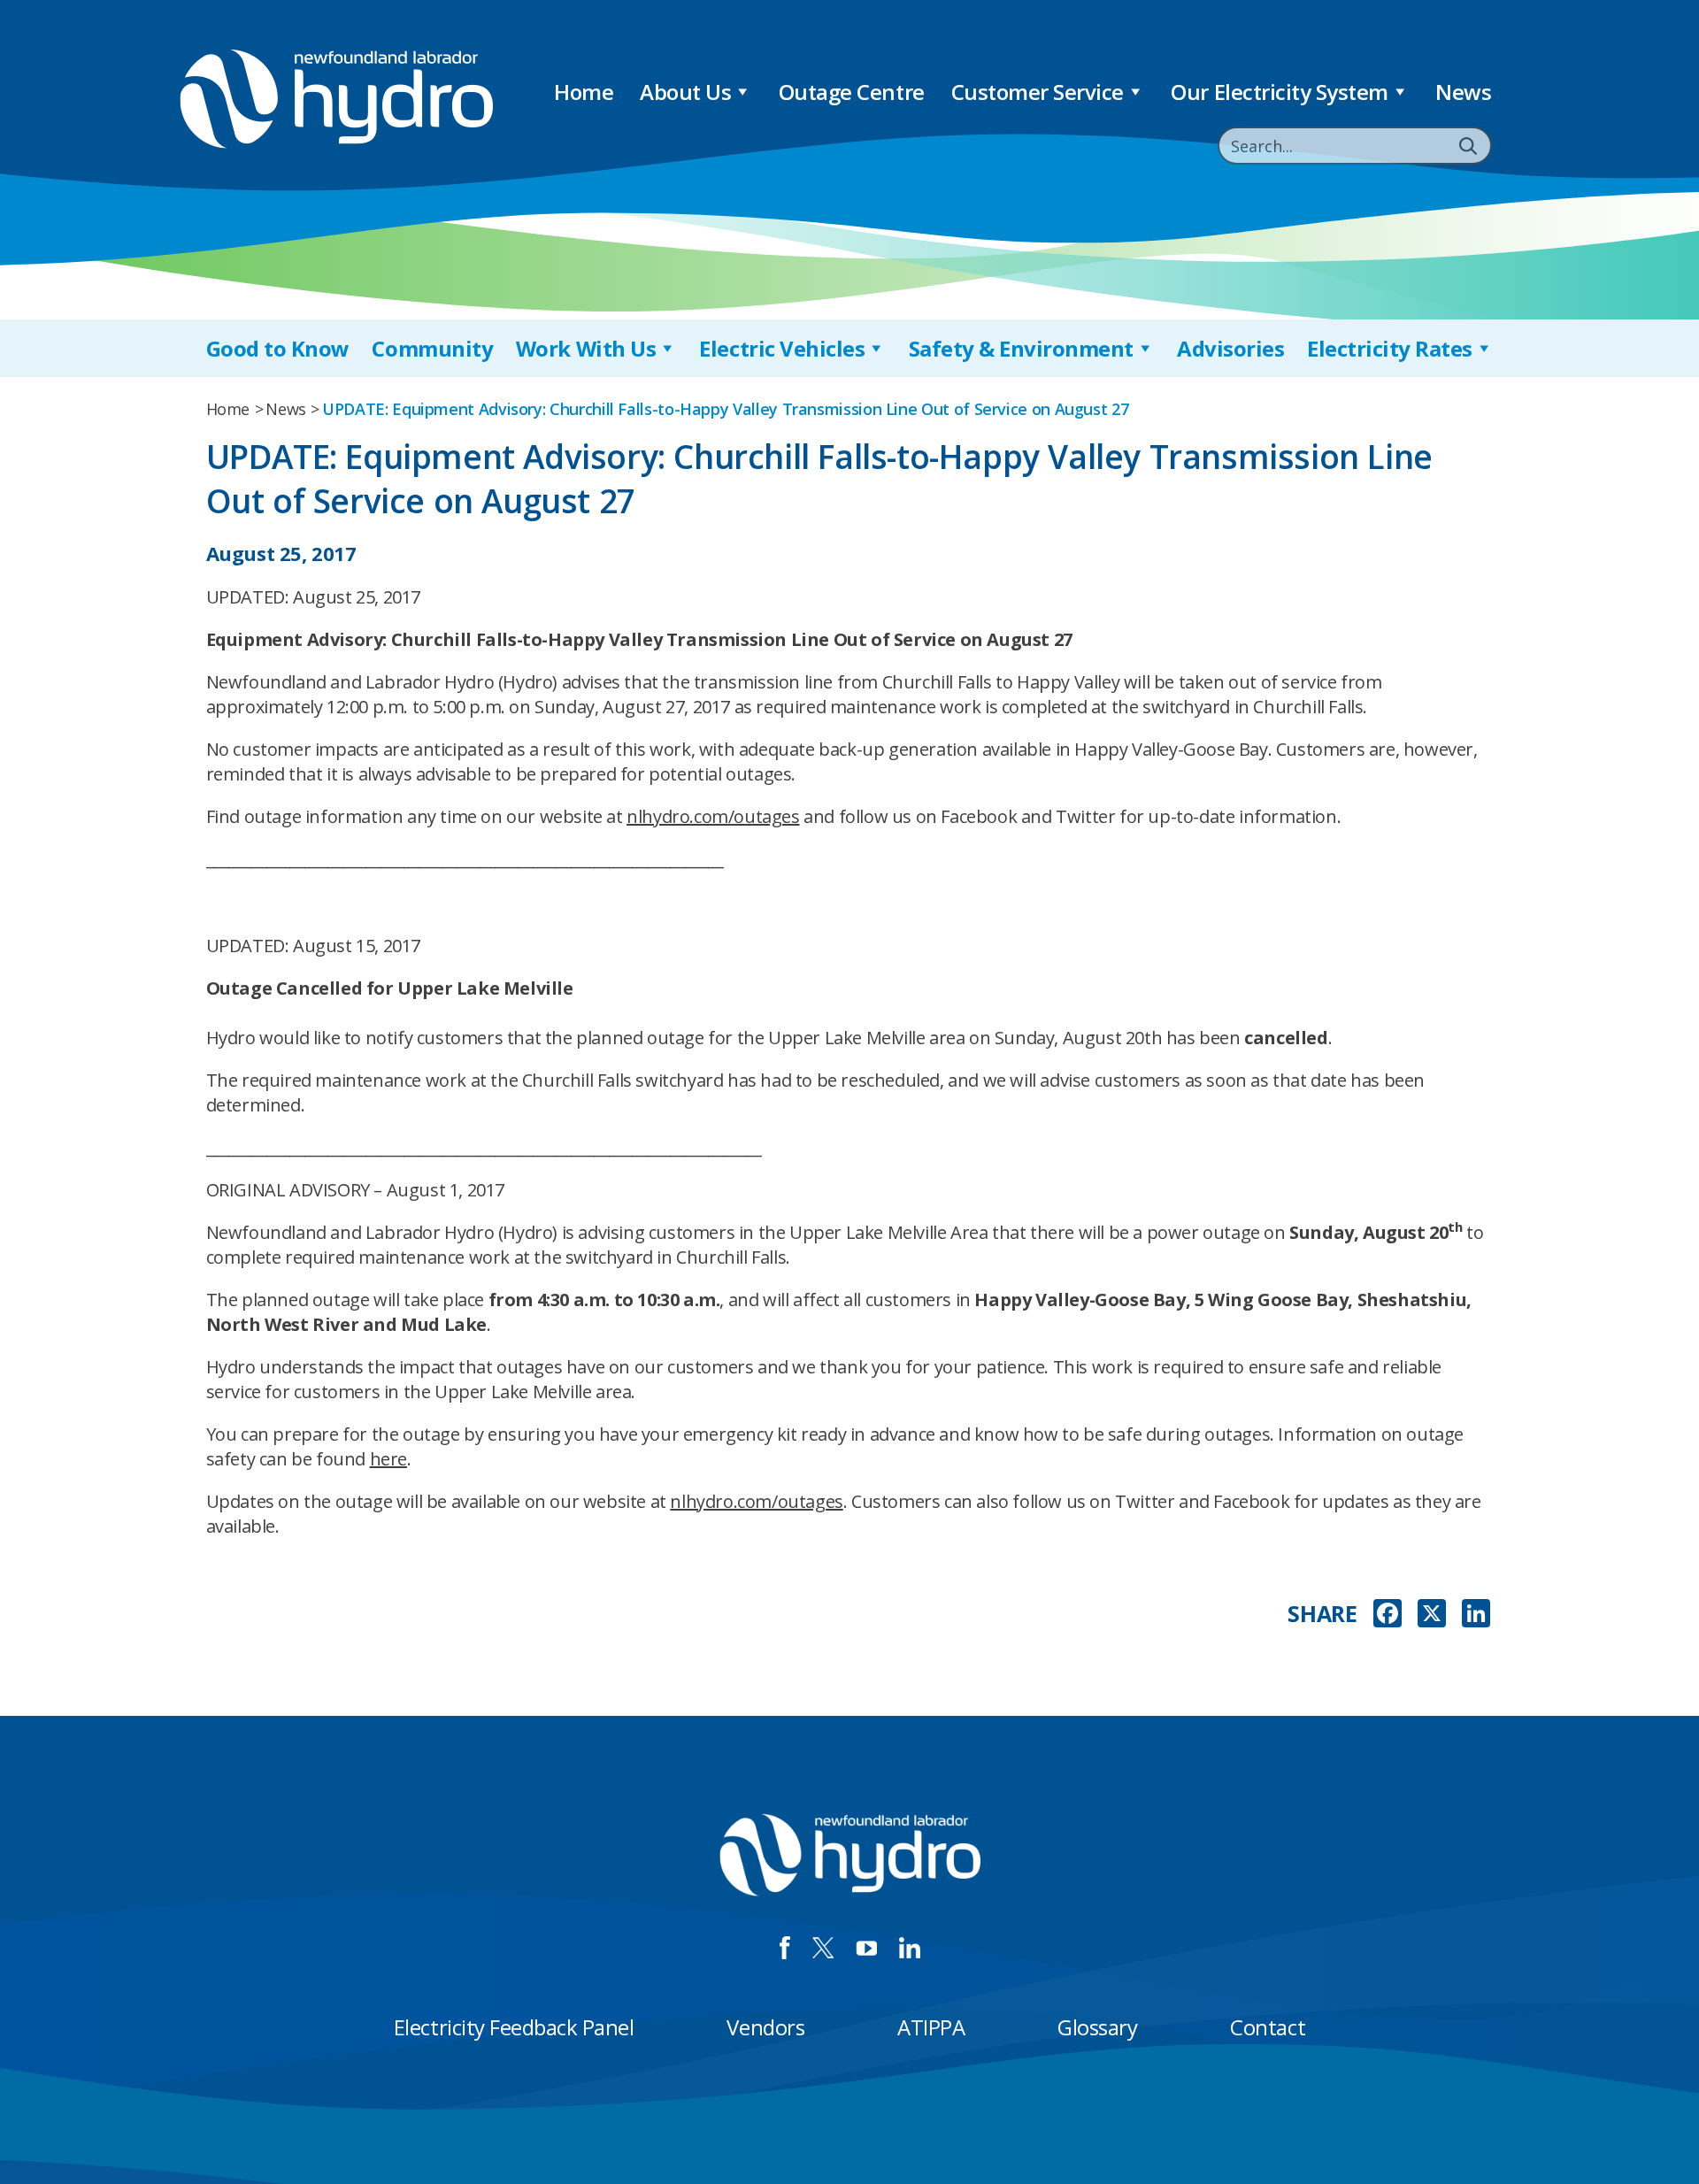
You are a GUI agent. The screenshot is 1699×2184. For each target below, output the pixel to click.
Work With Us (586, 348)
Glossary (1097, 2027)
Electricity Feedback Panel (514, 2027)
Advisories (1230, 348)
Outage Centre (852, 92)
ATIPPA (931, 2027)
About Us (685, 92)
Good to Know (278, 348)
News (1463, 92)
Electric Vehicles (782, 348)
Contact (1268, 2027)
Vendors (765, 2027)
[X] (1432, 1615)
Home (584, 92)
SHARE (1322, 1614)
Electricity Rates (1390, 348)
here (388, 1459)
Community (432, 348)
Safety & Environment (1021, 348)
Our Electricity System (1279, 92)
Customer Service (1038, 92)
